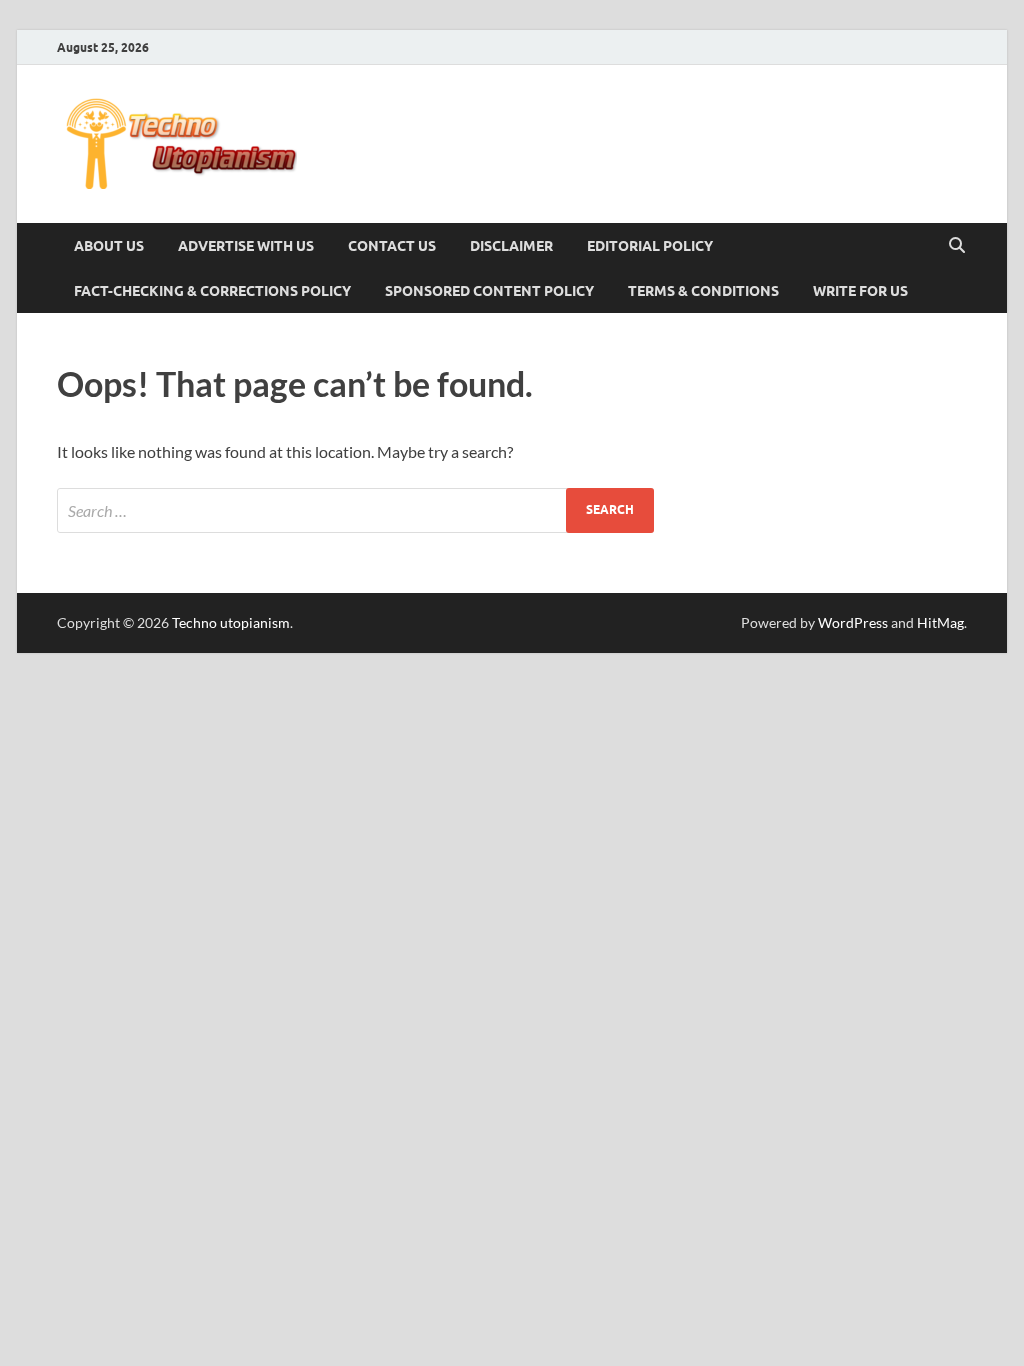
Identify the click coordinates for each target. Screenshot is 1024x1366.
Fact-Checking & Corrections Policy (212, 291)
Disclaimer (511, 246)
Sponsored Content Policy (489, 291)
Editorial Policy (650, 246)
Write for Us (860, 291)
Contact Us (392, 246)
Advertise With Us (246, 246)
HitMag (940, 622)
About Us (109, 246)
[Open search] (957, 246)
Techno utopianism (231, 622)
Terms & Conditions (703, 291)
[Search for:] (355, 510)
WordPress (853, 622)
